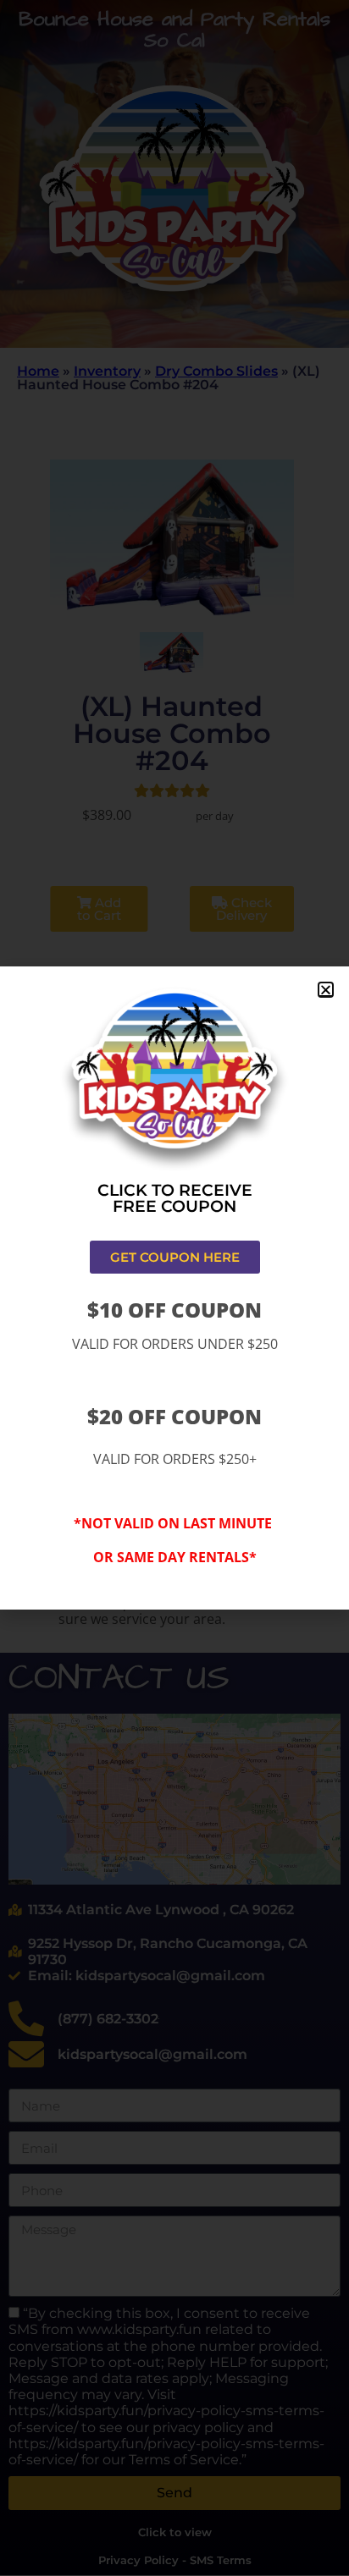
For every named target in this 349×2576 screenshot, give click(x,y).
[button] (326, 990)
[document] (174, 1288)
